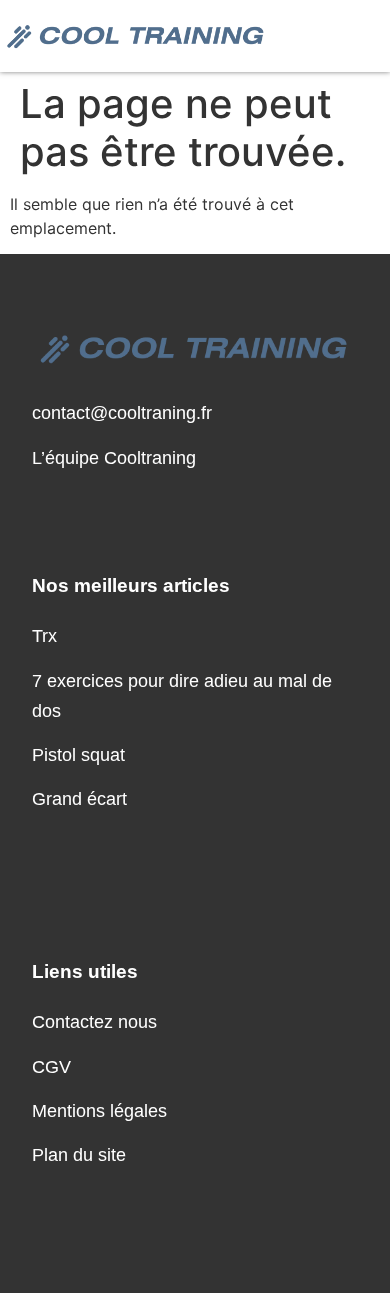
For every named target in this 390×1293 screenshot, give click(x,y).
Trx (44, 636)
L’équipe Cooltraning (114, 458)
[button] (363, 36)
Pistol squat (78, 755)
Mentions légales (99, 1111)
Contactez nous (94, 1022)
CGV (51, 1067)
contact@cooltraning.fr (122, 413)
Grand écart (79, 799)
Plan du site (79, 1155)
